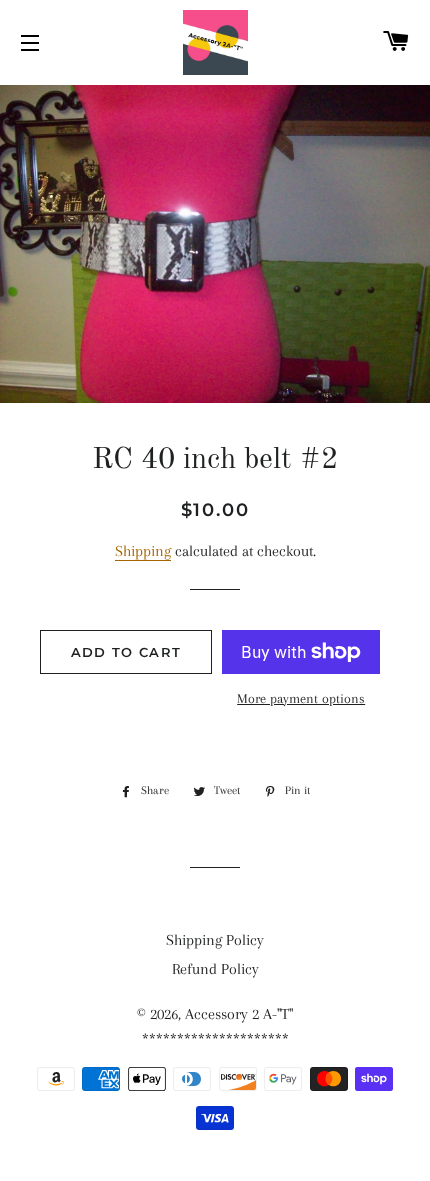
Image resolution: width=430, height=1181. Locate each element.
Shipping (143, 551)
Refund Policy (215, 969)
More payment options (301, 698)
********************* (215, 1039)
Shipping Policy (215, 940)
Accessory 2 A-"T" (239, 1014)
